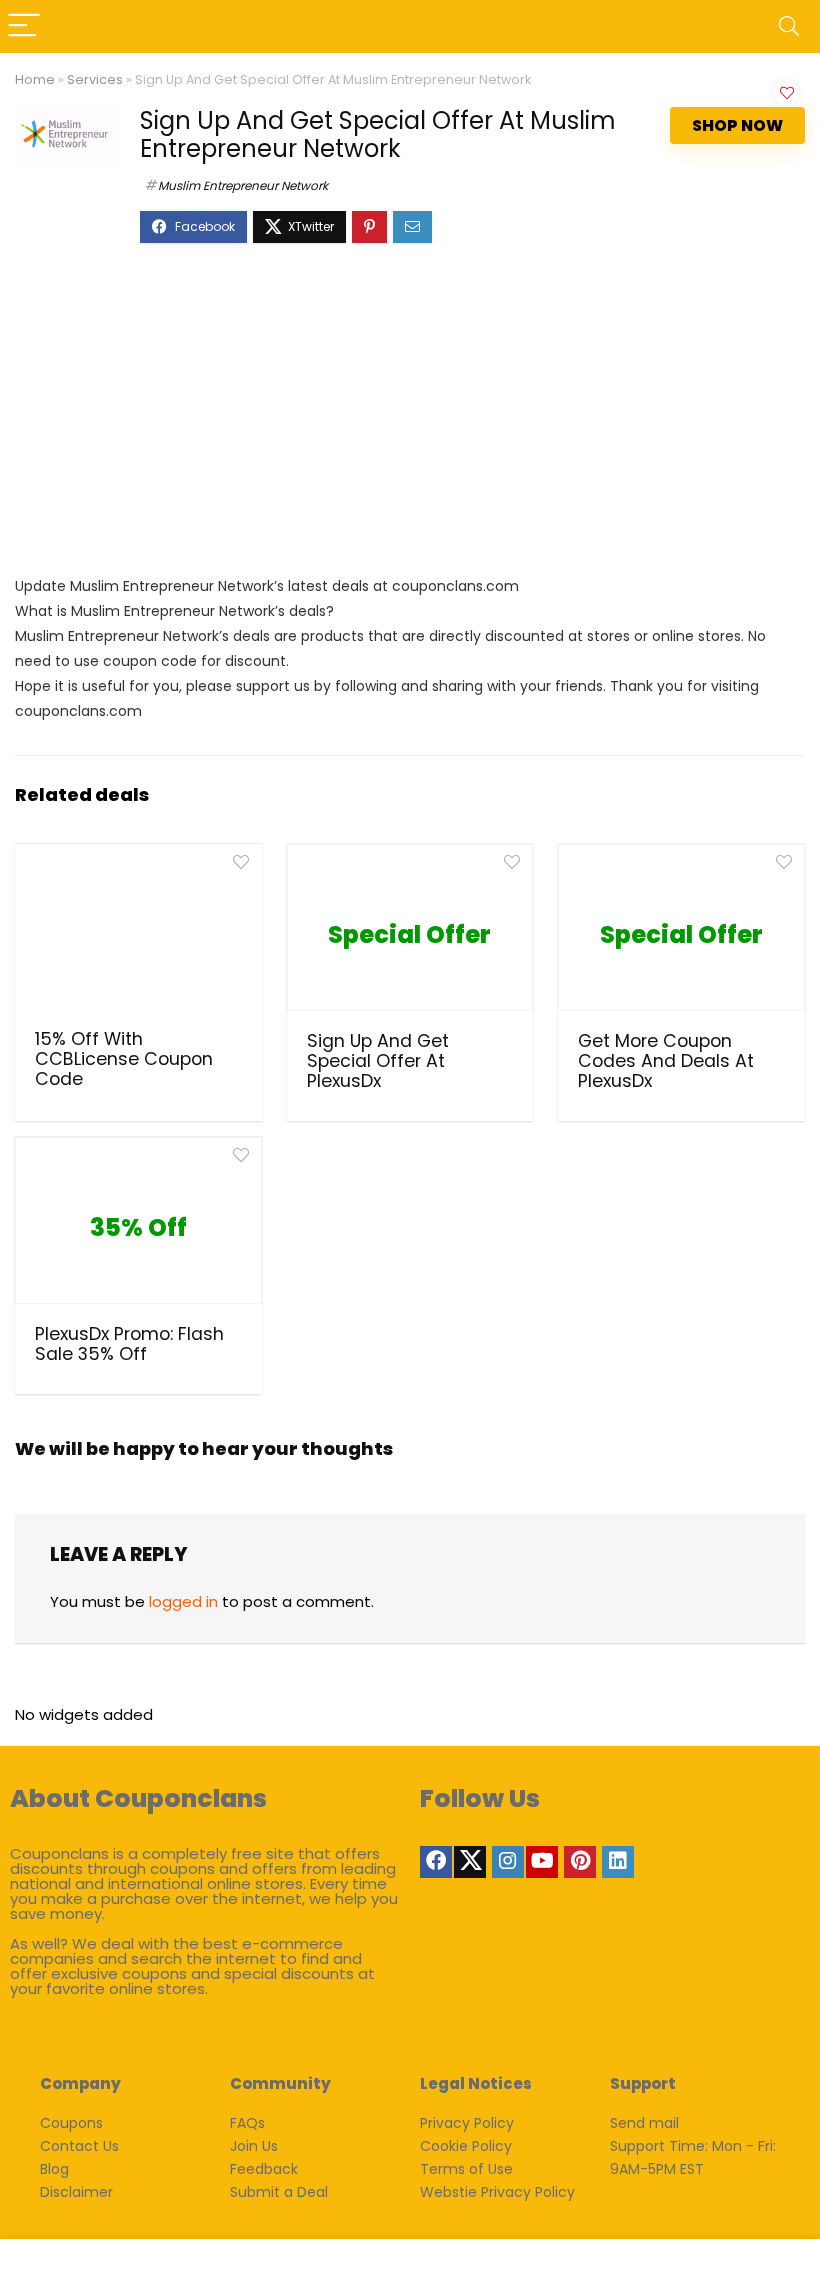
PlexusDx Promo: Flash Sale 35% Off (129, 1344)
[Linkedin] (618, 1862)
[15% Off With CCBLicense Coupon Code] (138, 934)
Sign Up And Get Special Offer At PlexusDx (378, 1061)
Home (35, 79)
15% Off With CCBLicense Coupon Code (124, 1059)
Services (95, 79)
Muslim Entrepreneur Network (243, 185)
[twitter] (470, 1862)
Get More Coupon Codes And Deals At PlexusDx (666, 1061)
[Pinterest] (580, 1862)
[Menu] (24, 26)
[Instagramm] (508, 1862)
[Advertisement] (410, 419)
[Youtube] (542, 1862)
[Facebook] (436, 1862)
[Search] (789, 26)
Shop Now (737, 125)
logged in (183, 1601)
